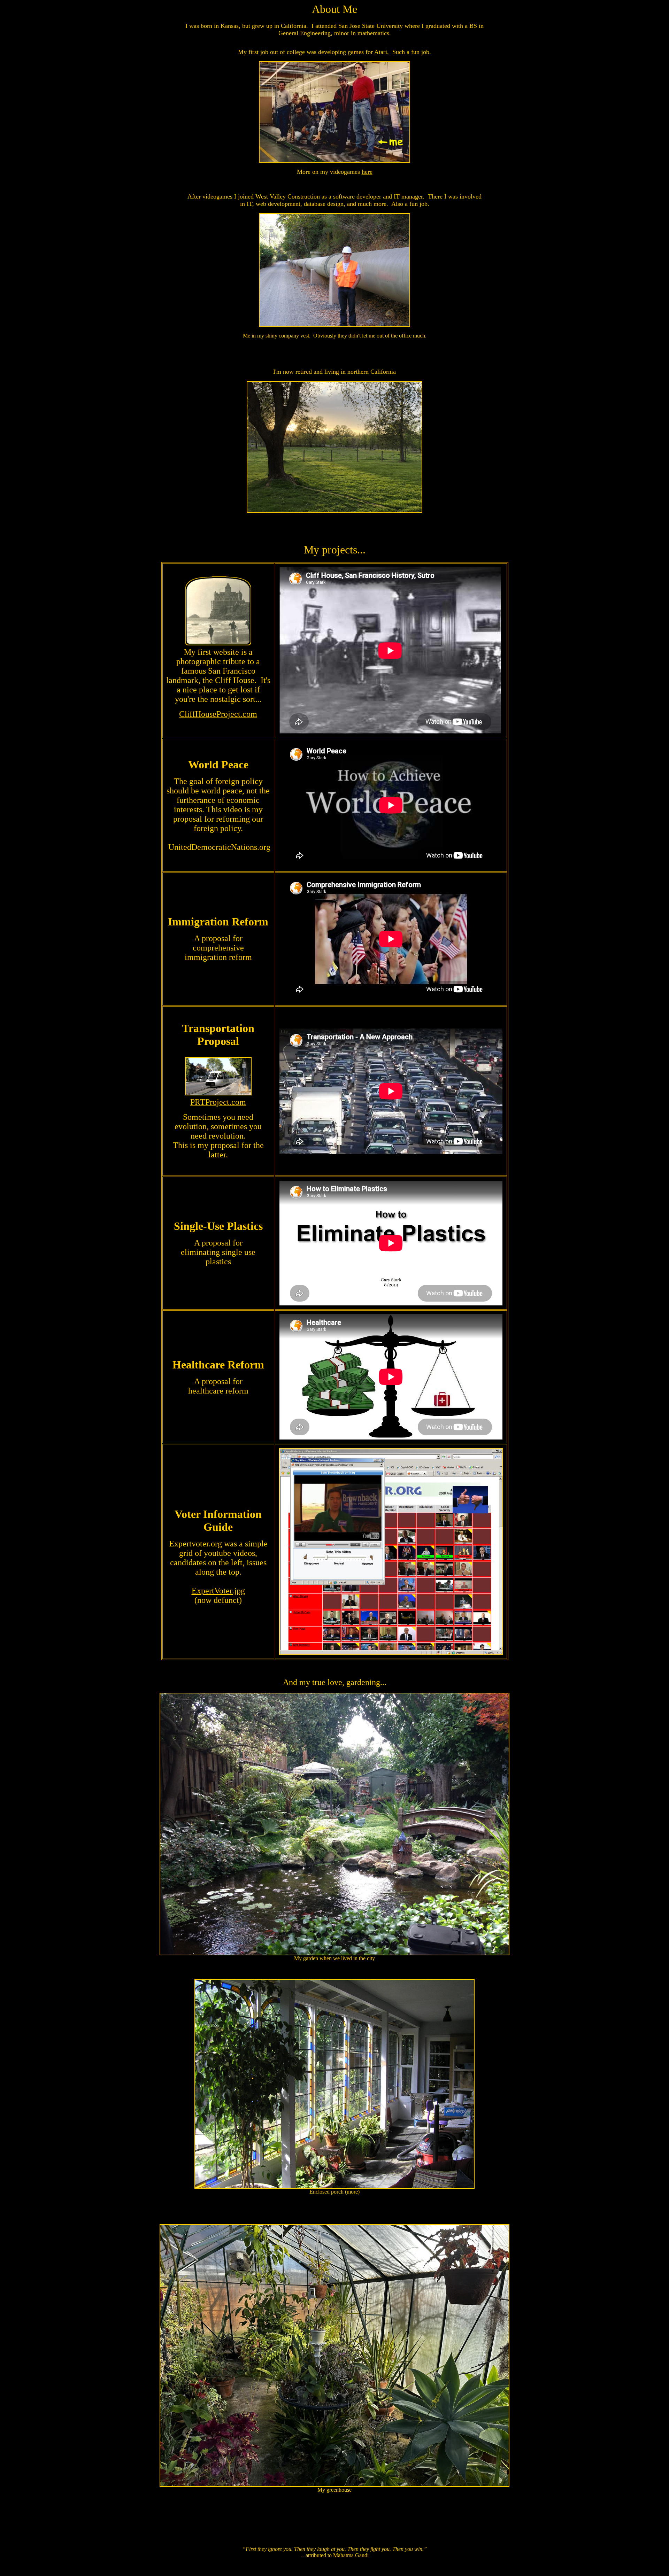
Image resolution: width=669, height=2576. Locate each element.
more (352, 2192)
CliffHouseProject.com (218, 714)
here (367, 172)
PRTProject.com (218, 1102)
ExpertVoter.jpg (218, 1591)
